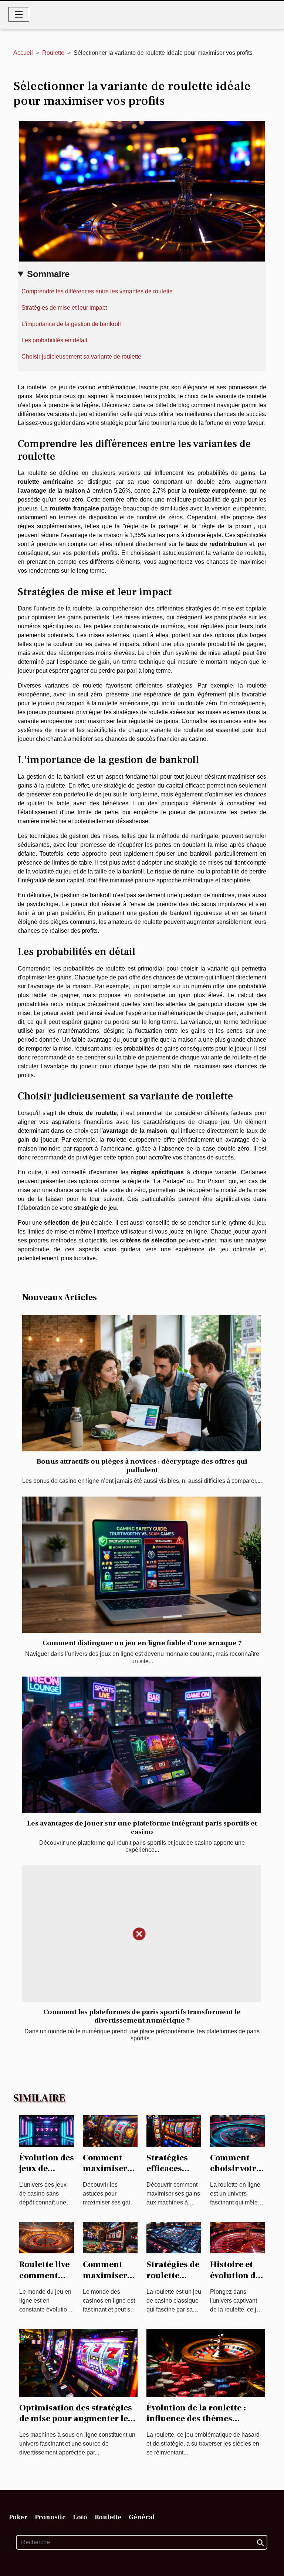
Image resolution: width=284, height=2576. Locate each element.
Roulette (53, 53)
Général (142, 2517)
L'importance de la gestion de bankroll (71, 324)
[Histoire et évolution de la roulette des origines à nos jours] (237, 2237)
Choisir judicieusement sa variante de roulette (81, 357)
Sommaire (48, 274)
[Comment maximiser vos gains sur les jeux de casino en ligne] (110, 2237)
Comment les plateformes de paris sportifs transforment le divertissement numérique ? (142, 2016)
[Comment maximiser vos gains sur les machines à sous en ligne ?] (110, 2130)
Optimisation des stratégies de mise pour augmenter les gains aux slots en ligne (76, 2419)
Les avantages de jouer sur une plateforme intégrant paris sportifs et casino (142, 1828)
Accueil (23, 53)
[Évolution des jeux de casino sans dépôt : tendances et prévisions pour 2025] (47, 2130)
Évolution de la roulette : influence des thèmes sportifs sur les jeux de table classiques (203, 2424)
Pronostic (50, 2517)
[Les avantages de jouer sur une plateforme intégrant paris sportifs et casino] (141, 1745)
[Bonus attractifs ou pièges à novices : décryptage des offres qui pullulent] (141, 1383)
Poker (18, 2517)
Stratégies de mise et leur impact (64, 308)
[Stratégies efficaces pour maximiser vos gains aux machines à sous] (174, 2130)
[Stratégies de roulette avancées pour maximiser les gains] (174, 2237)
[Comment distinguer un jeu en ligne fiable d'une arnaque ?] (141, 1565)
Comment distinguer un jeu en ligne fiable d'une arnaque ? (142, 1643)
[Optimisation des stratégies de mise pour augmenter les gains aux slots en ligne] (78, 2362)
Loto (80, 2517)
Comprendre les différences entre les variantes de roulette (97, 291)
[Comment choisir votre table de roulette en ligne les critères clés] (237, 2130)
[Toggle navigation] (19, 14)
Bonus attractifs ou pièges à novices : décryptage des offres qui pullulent (142, 1466)
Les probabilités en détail (54, 340)
